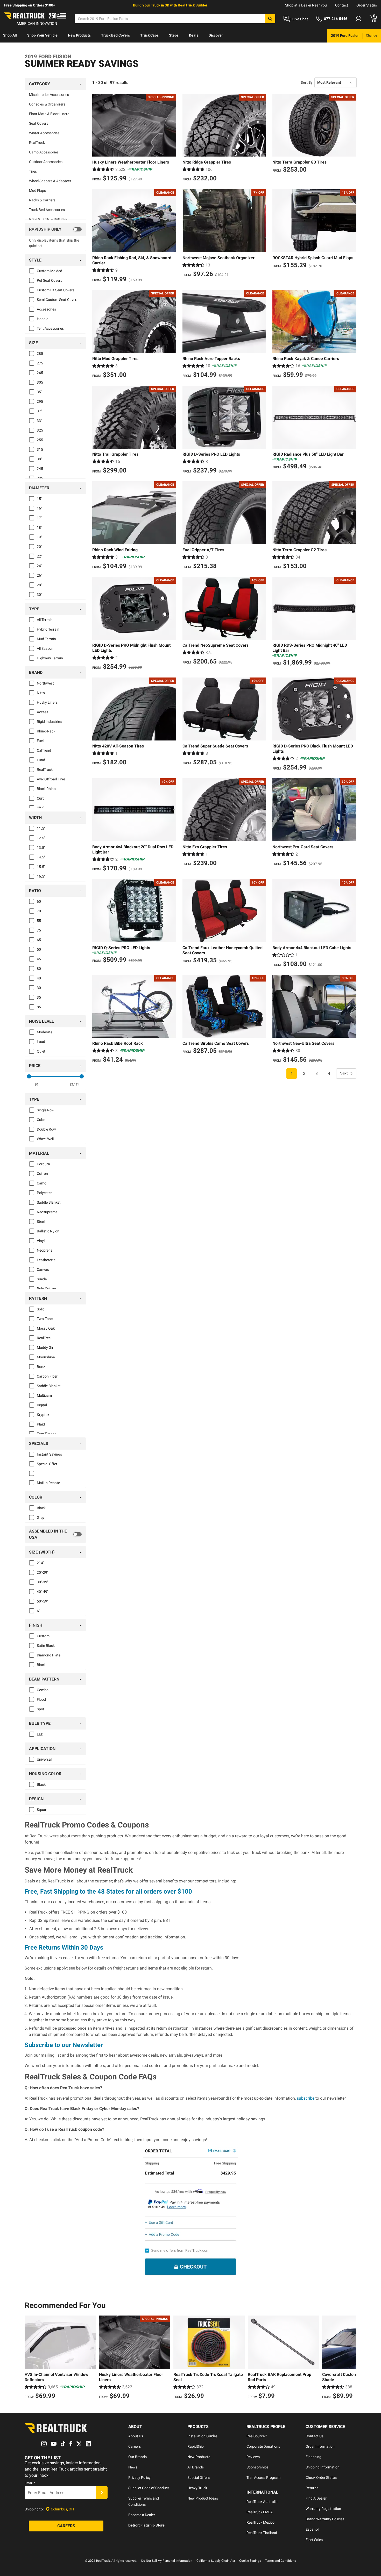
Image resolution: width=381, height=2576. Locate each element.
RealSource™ (257, 2436)
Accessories (46, 309)
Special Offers (199, 2478)
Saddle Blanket (49, 1202)
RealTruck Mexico (260, 2522)
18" (39, 527)
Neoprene (45, 1250)
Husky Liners (47, 702)
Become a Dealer (142, 2515)
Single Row (46, 1110)
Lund (41, 760)
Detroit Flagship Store (146, 2525)
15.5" (41, 867)
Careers (135, 2446)
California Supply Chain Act (216, 2561)
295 (40, 401)
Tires (33, 171)
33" (39, 421)
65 (39, 940)
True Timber (46, 1434)
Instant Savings (49, 1454)
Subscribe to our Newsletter (64, 2045)
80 (39, 969)
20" (39, 547)
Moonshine (46, 1357)
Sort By (307, 82)
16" (39, 508)
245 (40, 469)
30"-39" (43, 1582)
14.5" (41, 857)
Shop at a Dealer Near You (306, 5)
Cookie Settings (250, 2561)
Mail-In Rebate (48, 1483)
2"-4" (40, 1563)
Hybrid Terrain (48, 629)
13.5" (41, 848)
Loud (41, 1042)
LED (40, 1734)
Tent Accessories (50, 328)
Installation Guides (202, 2436)
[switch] (55, 229)
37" (39, 411)
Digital (42, 1405)
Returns (312, 2488)
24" (39, 566)
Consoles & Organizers (47, 104)
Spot (41, 1709)
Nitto (41, 693)
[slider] (29, 1076)
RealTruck (37, 143)
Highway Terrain (50, 658)
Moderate (45, 1032)
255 (40, 440)
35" (39, 392)
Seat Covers (39, 123)
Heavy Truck (197, 2488)
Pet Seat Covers (50, 280)
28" (39, 585)
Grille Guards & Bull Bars (48, 219)
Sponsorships (257, 2467)
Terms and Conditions (281, 2561)
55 (39, 921)
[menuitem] (10, 36)
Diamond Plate (49, 1655)
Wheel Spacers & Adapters (50, 181)
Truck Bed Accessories (47, 210)
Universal (44, 1759)
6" (38, 1611)
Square (43, 1810)
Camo (42, 1183)
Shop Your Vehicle (42, 35)
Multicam (44, 1395)
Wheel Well (45, 1139)
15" (39, 499)
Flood (41, 1699)
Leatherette (46, 1260)
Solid (41, 1309)
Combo (43, 1690)
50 (39, 949)
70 (39, 911)
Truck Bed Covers (115, 35)
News (133, 2467)
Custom (43, 1636)
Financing (313, 2457)
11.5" (41, 828)
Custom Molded (50, 271)
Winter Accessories (44, 133)
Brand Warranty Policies (325, 2519)
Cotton (42, 1174)
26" (39, 575)
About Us (136, 2436)
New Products (79, 35)
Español (312, 2529)
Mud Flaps (37, 190)
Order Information (320, 2446)
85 (39, 1007)
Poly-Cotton (46, 1289)
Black (41, 1508)
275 (40, 363)
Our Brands (137, 2457)
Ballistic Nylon (48, 1231)
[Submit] (102, 2493)
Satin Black (46, 1646)
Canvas (43, 1269)
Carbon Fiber (47, 1376)
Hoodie (43, 319)
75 (39, 930)
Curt (40, 798)
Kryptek (43, 1415)
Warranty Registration (323, 2509)
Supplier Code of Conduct (149, 2488)
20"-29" (43, 1572)
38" (39, 459)
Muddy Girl (45, 1347)
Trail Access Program (263, 2478)
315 (40, 449)
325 (40, 430)
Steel (41, 1222)
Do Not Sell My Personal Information (167, 2561)
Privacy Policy (139, 2478)
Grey (41, 1518)
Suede (42, 1279)
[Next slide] (351, 2358)
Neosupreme (47, 1212)
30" (39, 595)
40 (39, 978)
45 (39, 959)
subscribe (306, 2098)
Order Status (367, 5)
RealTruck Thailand (262, 2533)
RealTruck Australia (262, 2502)
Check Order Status (321, 2478)
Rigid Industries (49, 722)
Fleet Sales (314, 2540)
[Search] (270, 19)
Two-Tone (45, 1319)
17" (39, 518)
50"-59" (43, 1601)
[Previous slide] (30, 2358)
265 (40, 373)
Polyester (44, 1193)
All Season (45, 648)
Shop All (10, 35)
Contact (342, 5)
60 (39, 901)
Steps (174, 35)
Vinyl (41, 1241)
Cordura (43, 1164)
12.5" (41, 838)
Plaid (41, 1424)
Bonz (41, 1367)
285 (40, 354)
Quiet (41, 1051)
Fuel (40, 741)
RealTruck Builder (193, 5)
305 (40, 382)
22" (39, 556)
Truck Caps (149, 35)
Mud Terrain (46, 639)
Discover (216, 35)
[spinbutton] (36, 1084)
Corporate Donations (263, 2446)
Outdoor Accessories (46, 162)
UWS (41, 808)
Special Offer (47, 1464)
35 (39, 997)
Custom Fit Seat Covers (56, 290)
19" (39, 537)
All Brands (196, 2467)
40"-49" (43, 1592)
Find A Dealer (316, 2498)
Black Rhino (46, 789)
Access (43, 712)
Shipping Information (323, 2467)
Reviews (253, 2457)
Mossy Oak (46, 1328)
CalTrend (44, 750)
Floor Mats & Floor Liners (49, 114)
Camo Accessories (44, 152)
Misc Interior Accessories (49, 95)
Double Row (46, 1129)
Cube (41, 1120)
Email (30, 2483)
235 (40, 478)
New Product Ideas (203, 2498)
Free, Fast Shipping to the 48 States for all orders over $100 (108, 1892)
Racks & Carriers (42, 200)
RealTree (44, 1338)
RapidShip (196, 2446)
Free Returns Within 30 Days (64, 1947)
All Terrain (45, 620)
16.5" (41, 876)
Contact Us (315, 2436)
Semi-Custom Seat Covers (58, 300)
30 (39, 988)
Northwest (45, 683)
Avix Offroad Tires (51, 779)
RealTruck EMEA (260, 2512)
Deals (194, 35)
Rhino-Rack (46, 731)
